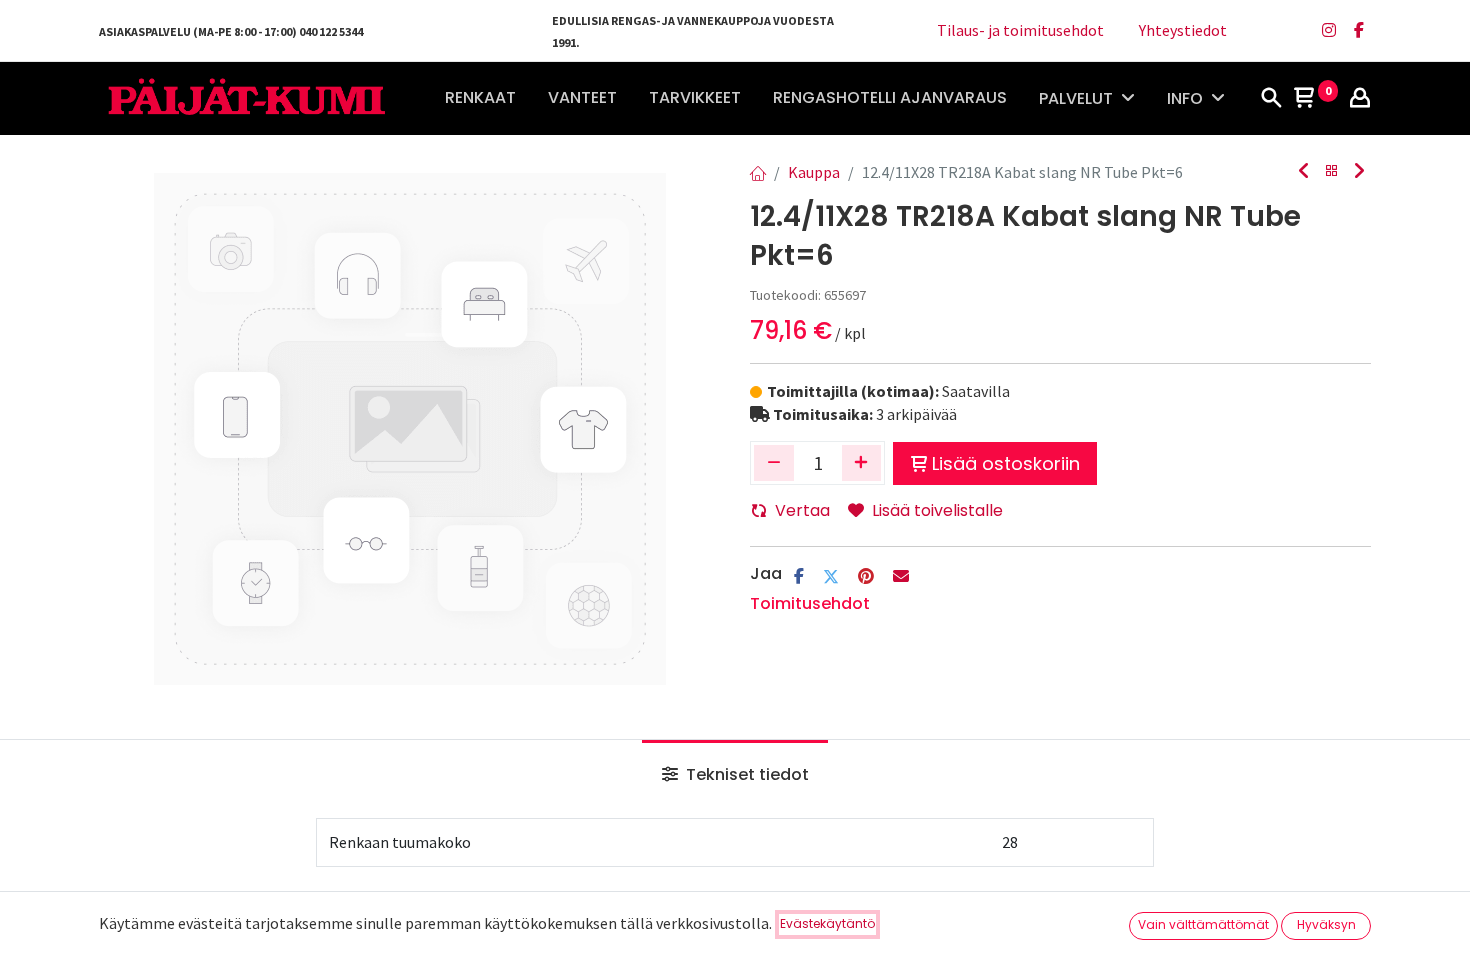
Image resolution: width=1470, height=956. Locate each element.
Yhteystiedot (1183, 30)
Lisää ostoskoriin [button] (1006, 463)
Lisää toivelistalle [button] (937, 510)
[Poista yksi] (774, 463)
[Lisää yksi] (862, 463)
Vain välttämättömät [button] (1203, 924)
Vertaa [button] (802, 510)
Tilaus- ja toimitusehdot (1020, 30)
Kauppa (814, 172)
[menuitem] (480, 98)
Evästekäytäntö (827, 923)
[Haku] (1271, 99)
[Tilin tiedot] (1360, 99)
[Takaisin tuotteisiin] (1332, 171)
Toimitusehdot (810, 603)
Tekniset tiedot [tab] (745, 774)
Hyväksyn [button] (1326, 924)
